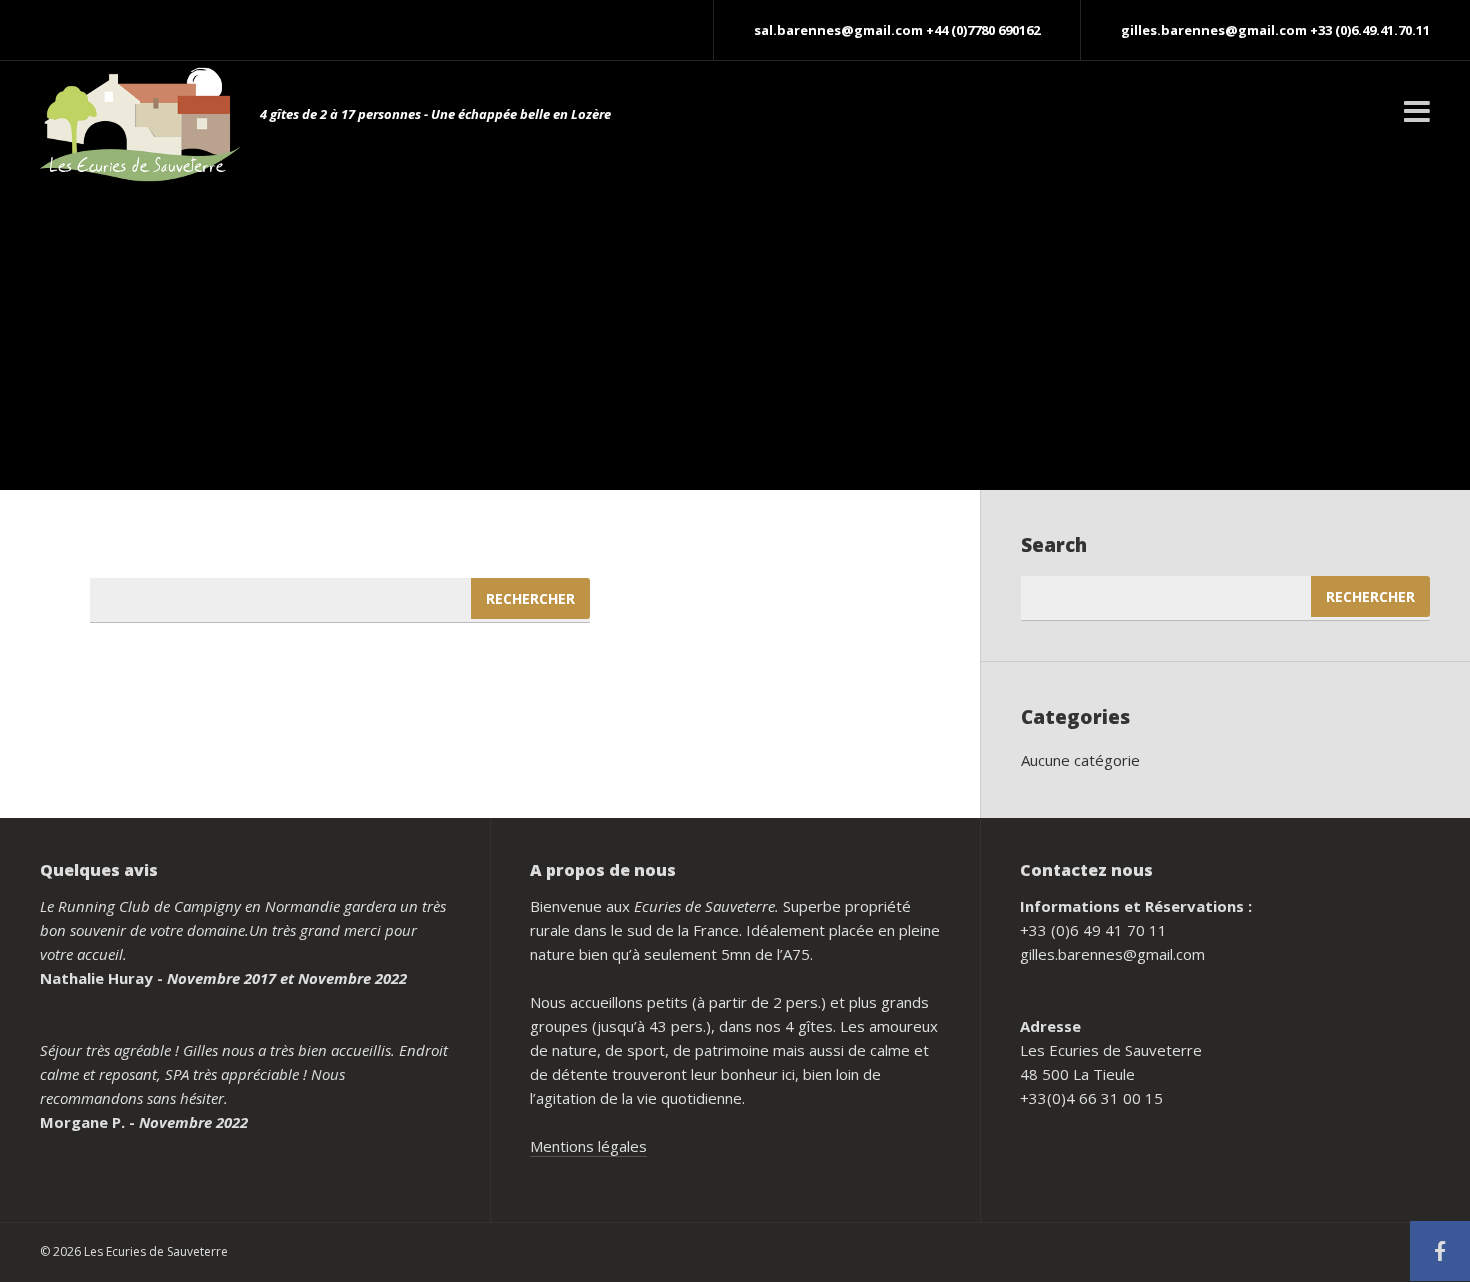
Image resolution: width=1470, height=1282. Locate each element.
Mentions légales (588, 1146)
